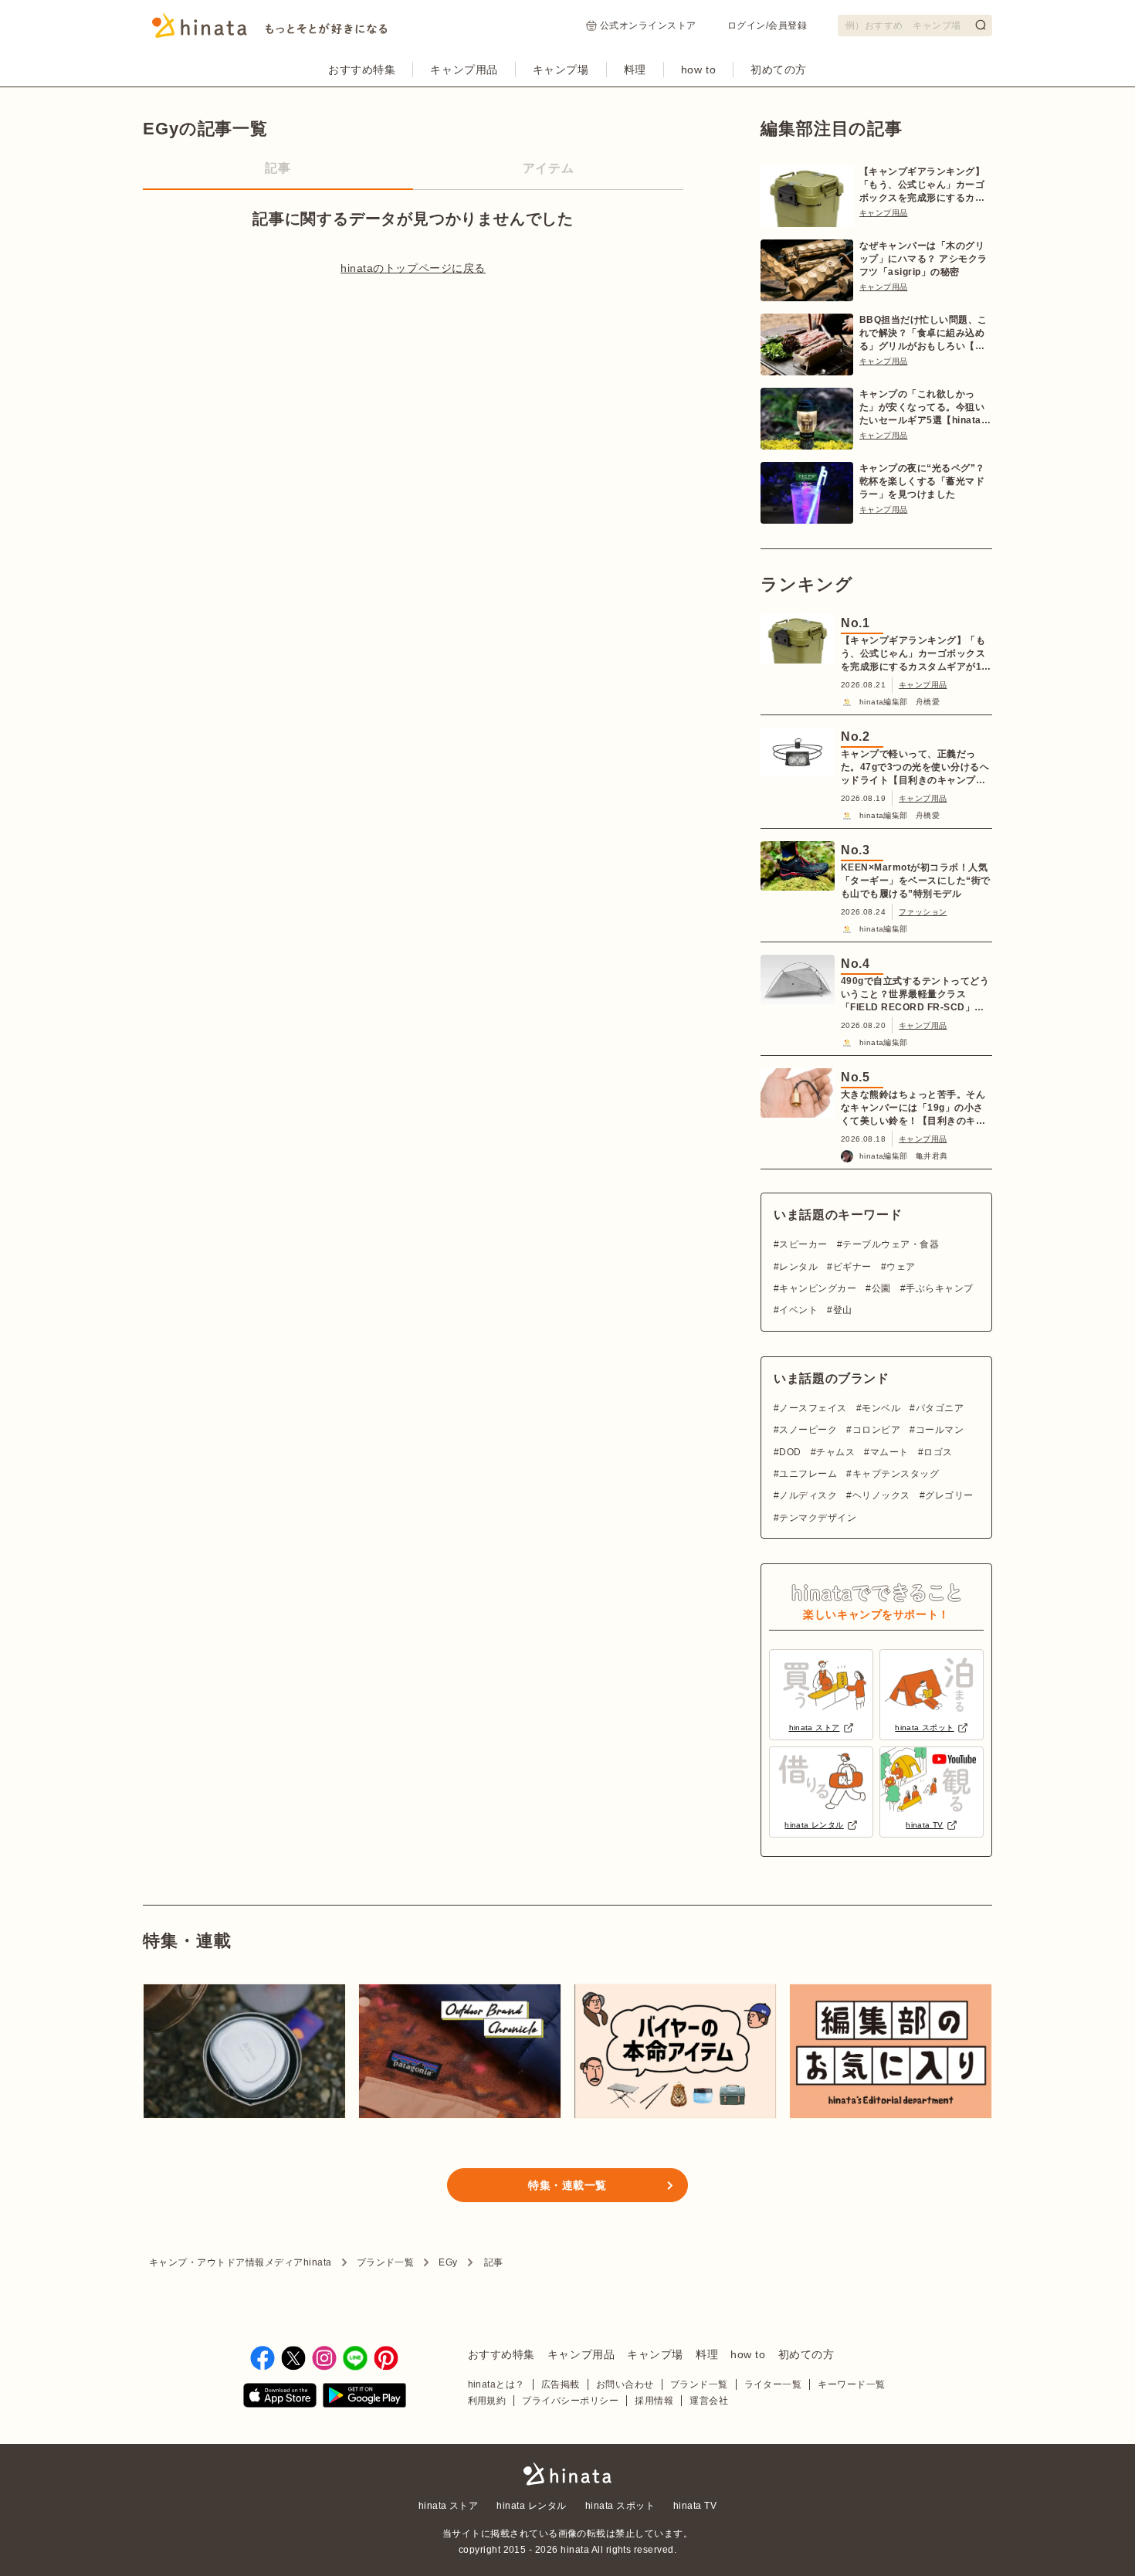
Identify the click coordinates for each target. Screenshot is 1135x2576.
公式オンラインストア (648, 25)
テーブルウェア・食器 (891, 1244)
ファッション (923, 912)
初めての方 (779, 70)
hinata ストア (449, 2506)
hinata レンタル (531, 2506)
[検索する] (981, 25)
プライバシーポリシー (570, 2401)
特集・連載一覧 (567, 2185)
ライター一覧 (773, 2384)
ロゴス (938, 1452)
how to (698, 70)
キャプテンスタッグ (896, 1474)
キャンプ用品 (464, 70)
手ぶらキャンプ (939, 1288)
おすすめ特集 (362, 70)
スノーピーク (808, 1430)
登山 (842, 1310)
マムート (889, 1452)
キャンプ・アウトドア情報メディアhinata (241, 2262)
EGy (448, 2262)
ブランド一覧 (386, 2262)
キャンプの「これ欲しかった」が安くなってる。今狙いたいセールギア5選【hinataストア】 (925, 408)
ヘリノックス (881, 1495)
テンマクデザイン (818, 1518)
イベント (798, 1310)
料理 (635, 70)
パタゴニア (940, 1408)
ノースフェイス (813, 1408)
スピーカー (803, 1244)
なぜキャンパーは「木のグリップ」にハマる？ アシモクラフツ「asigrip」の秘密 (923, 259)
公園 (881, 1288)
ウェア (901, 1267)
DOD (790, 1452)
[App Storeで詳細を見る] (280, 2398)
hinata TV (695, 2506)
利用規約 (487, 2401)
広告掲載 (561, 2384)
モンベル (881, 1408)
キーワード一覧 (851, 2384)
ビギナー (852, 1267)
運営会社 (709, 2401)
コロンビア (876, 1430)
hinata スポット (620, 2506)
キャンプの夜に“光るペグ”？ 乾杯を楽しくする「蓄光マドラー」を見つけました (922, 481)
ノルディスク (808, 1495)
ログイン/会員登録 (767, 25)
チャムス (835, 1452)
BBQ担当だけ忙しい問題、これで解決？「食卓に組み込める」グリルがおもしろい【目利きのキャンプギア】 (923, 334)
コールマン (940, 1430)
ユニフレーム (808, 1474)
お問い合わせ (625, 2384)
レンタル (798, 1267)
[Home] (270, 30)
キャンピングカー (818, 1288)
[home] (567, 2475)
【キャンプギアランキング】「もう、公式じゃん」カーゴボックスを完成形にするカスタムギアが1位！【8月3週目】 (922, 185)
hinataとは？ (496, 2384)
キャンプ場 (561, 70)
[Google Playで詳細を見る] (364, 2398)
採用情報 (654, 2401)
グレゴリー (949, 1495)
